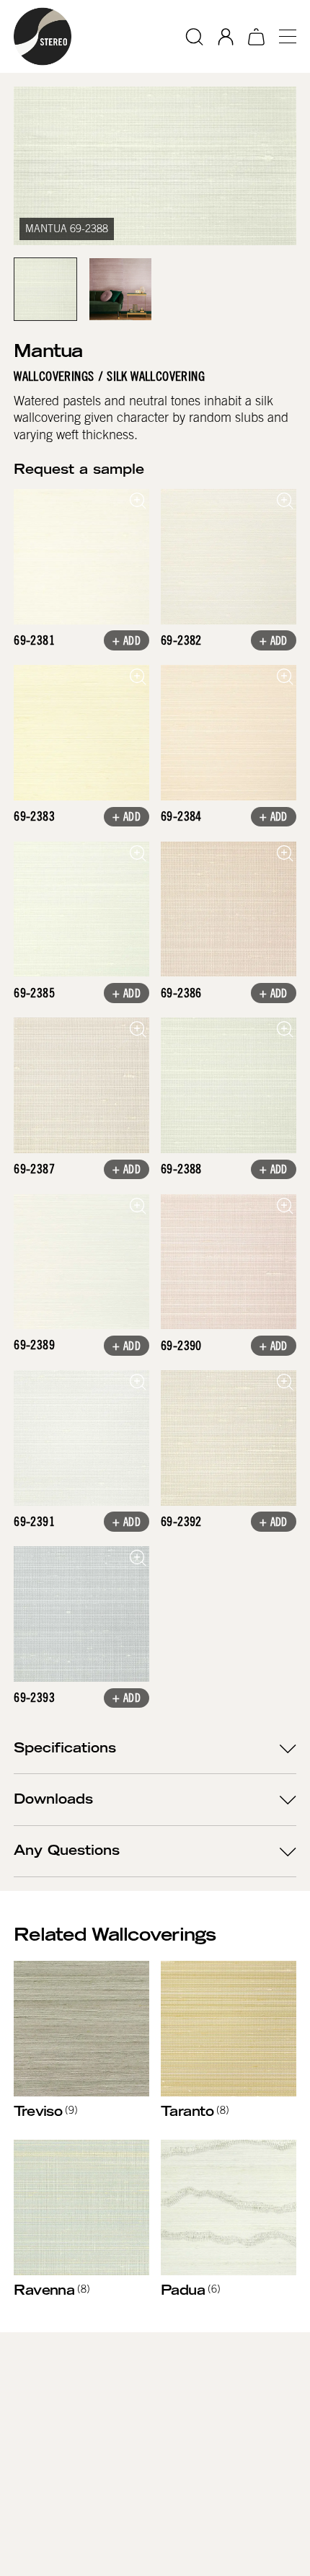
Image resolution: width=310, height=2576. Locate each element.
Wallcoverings (54, 377)
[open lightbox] (81, 557)
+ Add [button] (127, 642)
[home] (43, 36)
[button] (282, 36)
